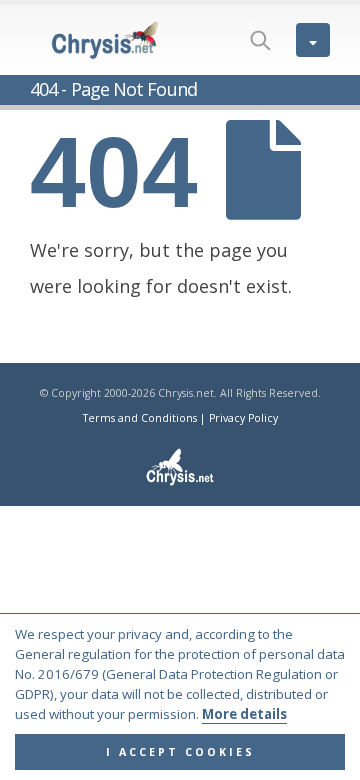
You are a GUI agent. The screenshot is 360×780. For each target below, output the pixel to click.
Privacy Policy (243, 418)
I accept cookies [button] (180, 752)
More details (244, 714)
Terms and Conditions (140, 418)
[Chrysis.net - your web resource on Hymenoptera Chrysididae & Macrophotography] (105, 40)
